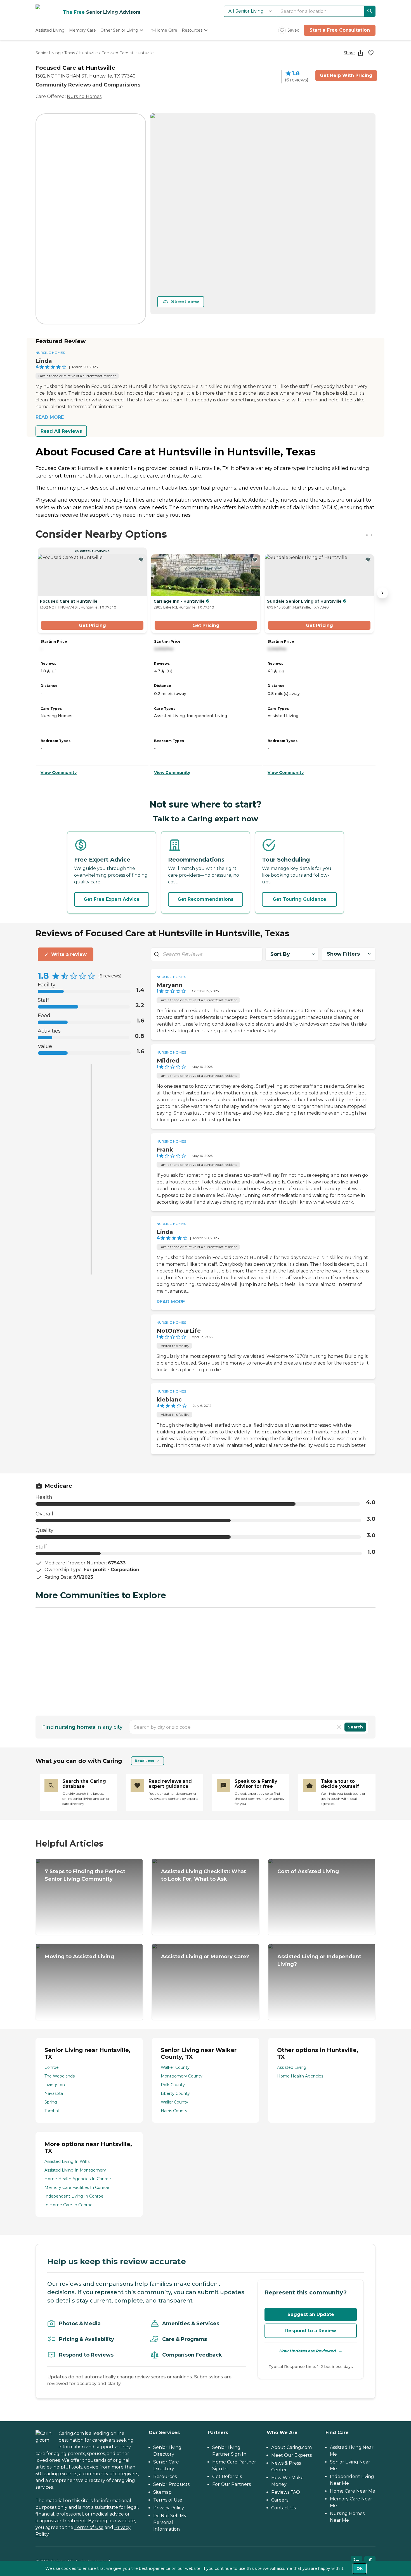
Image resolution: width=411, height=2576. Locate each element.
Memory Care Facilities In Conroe (77, 2187)
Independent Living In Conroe (74, 2196)
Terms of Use (89, 2527)
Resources (165, 2476)
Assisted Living (292, 2067)
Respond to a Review (311, 2331)
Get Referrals (227, 2476)
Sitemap (162, 2492)
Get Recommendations (206, 899)
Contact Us (284, 2508)
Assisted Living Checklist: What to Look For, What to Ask (204, 1875)
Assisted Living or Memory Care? (205, 1957)
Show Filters (343, 954)
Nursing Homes (84, 96)
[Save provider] (371, 53)
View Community (59, 773)
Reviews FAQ (286, 2492)
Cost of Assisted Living (308, 1871)
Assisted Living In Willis (67, 2161)
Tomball (52, 2111)
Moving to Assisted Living (79, 1957)
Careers (280, 2500)
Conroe (52, 2067)
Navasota (54, 2093)
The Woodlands (60, 2076)
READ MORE (50, 417)
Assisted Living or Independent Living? (319, 1960)
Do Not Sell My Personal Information (170, 2522)
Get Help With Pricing (346, 75)
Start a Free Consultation (340, 30)
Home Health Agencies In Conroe (78, 2179)
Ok (360, 2568)
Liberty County (175, 2093)
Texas (70, 53)
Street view (185, 302)
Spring (51, 2102)
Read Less (144, 1761)
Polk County (173, 2085)
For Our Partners (232, 2484)
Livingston (55, 2085)
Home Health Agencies (300, 2076)
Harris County (174, 2111)
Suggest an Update (311, 2314)
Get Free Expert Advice (112, 899)
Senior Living (48, 53)
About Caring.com (291, 2447)
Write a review (69, 954)
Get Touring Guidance (299, 899)
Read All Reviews (61, 431)
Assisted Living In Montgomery (75, 2170)
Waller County (174, 2102)
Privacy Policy (169, 2508)
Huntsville (88, 53)
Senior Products (171, 2484)
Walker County (175, 2067)
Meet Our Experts (291, 2455)
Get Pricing (92, 625)
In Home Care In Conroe (68, 2205)
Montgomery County (182, 2076)
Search (355, 1727)
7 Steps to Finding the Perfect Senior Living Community (85, 1875)
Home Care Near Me (353, 2491)
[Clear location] (339, 1727)
